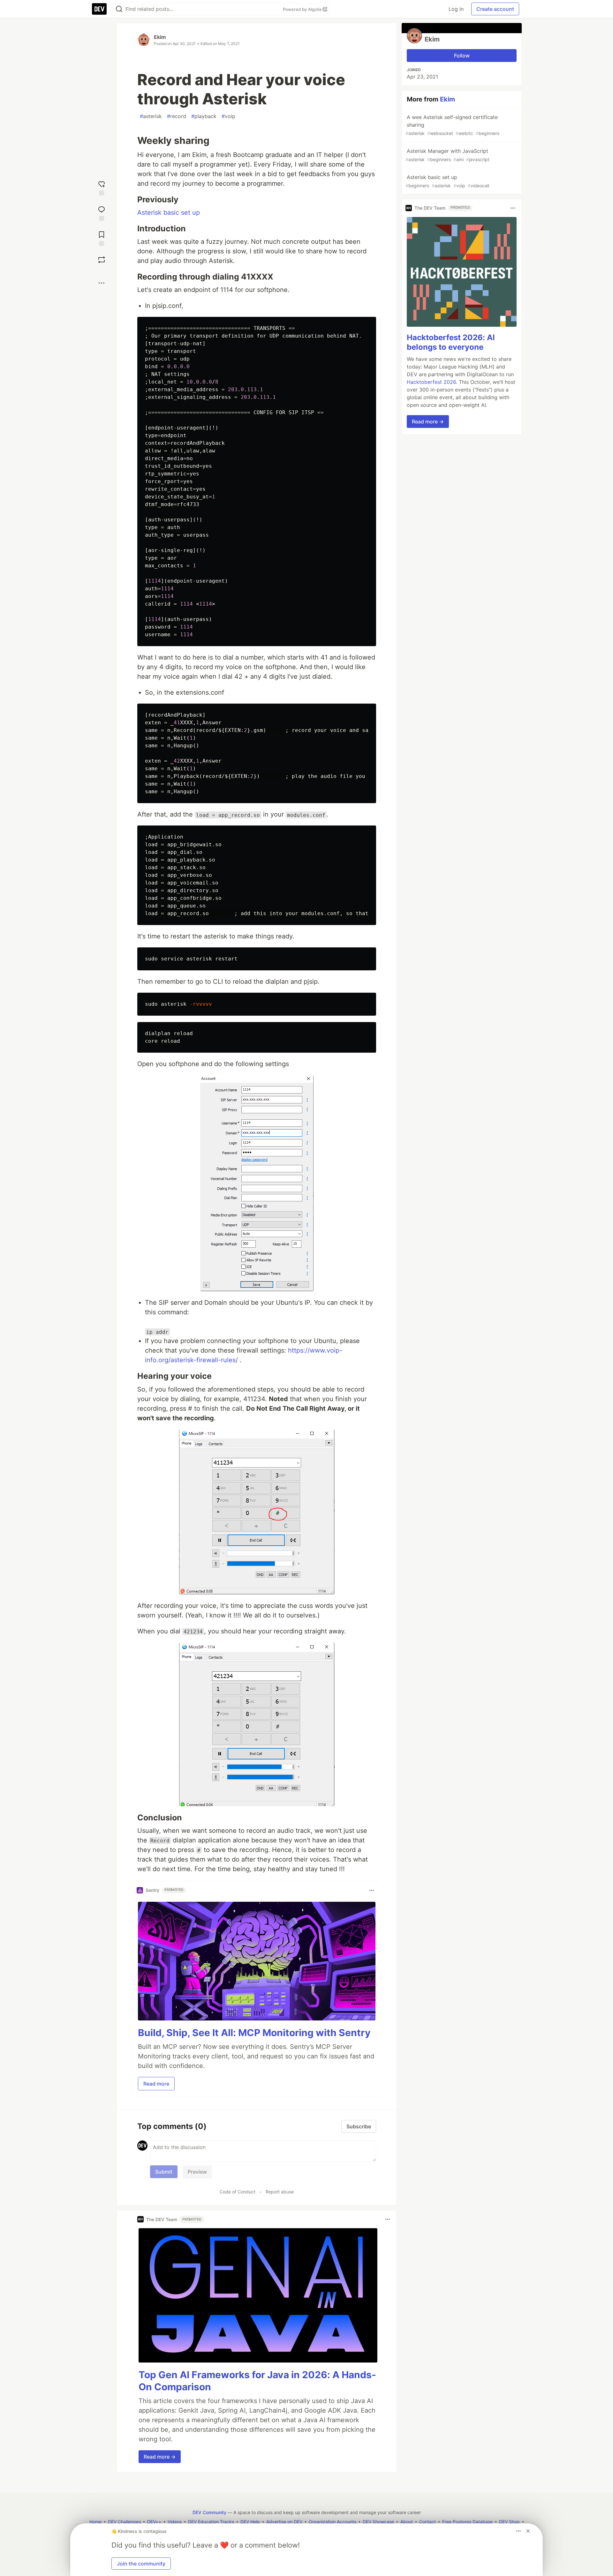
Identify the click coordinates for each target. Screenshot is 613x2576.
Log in (456, 9)
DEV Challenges (124, 2522)
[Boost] (102, 260)
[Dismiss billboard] (528, 2531)
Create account (495, 9)
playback (204, 116)
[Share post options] (102, 283)
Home (95, 2522)
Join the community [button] (141, 2564)
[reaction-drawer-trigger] (102, 187)
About (407, 2522)
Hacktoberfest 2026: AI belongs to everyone (451, 343)
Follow (462, 56)
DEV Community (209, 2512)
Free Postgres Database (467, 2522)
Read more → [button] (160, 2457)
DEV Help (250, 2522)
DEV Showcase (378, 2522)
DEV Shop (509, 2522)
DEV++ (154, 2522)
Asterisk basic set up (169, 213)
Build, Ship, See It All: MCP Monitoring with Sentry (254, 2033)
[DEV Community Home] (99, 9)
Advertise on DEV (284, 2522)
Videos (175, 2522)
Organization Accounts (333, 2522)
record (177, 116)
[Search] (119, 9)
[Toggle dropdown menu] (372, 1890)
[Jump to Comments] (102, 213)
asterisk (151, 116)
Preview (197, 2172)
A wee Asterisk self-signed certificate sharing (452, 125)
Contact (428, 2522)
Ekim (160, 37)
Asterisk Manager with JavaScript (447, 155)
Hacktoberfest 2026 (431, 382)
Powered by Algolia (303, 9)
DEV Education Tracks (211, 2522)
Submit (164, 2172)
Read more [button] (156, 2084)
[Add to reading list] (102, 238)
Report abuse (280, 2192)
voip (228, 116)
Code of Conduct (238, 2192)
